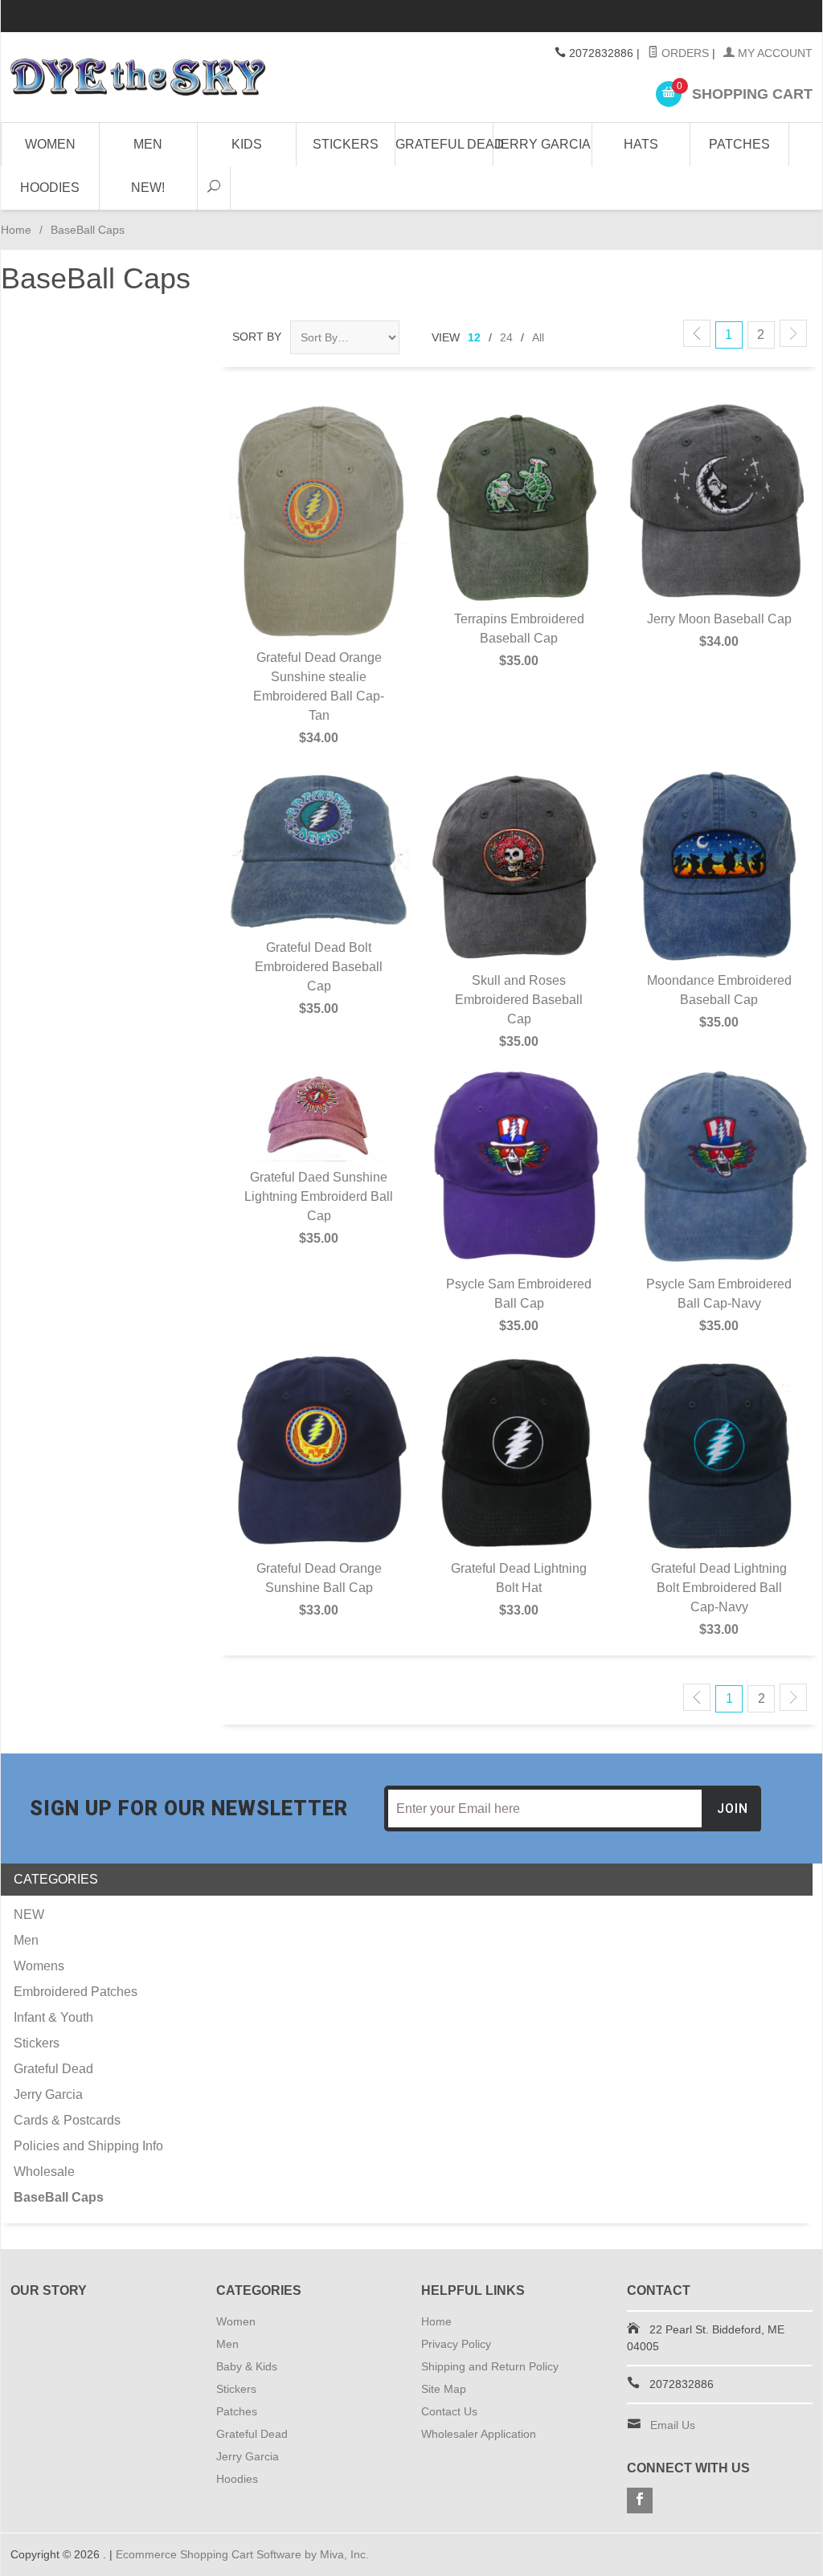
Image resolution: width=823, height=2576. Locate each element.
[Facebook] (640, 2500)
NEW (29, 1915)
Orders (684, 53)
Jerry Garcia (543, 144)
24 (506, 337)
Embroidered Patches (76, 1992)
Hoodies (50, 188)
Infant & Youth (53, 2017)
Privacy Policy (456, 2344)
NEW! (148, 188)
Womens (39, 1966)
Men (148, 144)
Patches (739, 144)
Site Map (444, 2389)
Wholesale (44, 2172)
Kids (247, 144)
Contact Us (449, 2411)
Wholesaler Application (479, 2434)
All (538, 337)
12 (474, 337)
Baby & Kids (247, 2366)
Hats (641, 144)
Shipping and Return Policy (490, 2366)
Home (16, 230)
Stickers (346, 144)
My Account (774, 53)
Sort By (257, 337)
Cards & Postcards (67, 2120)
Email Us (673, 2425)
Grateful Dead (445, 144)
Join (733, 1809)
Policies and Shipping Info (88, 2146)
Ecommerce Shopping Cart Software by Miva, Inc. (242, 2554)
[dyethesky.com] (138, 77)
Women (50, 144)
